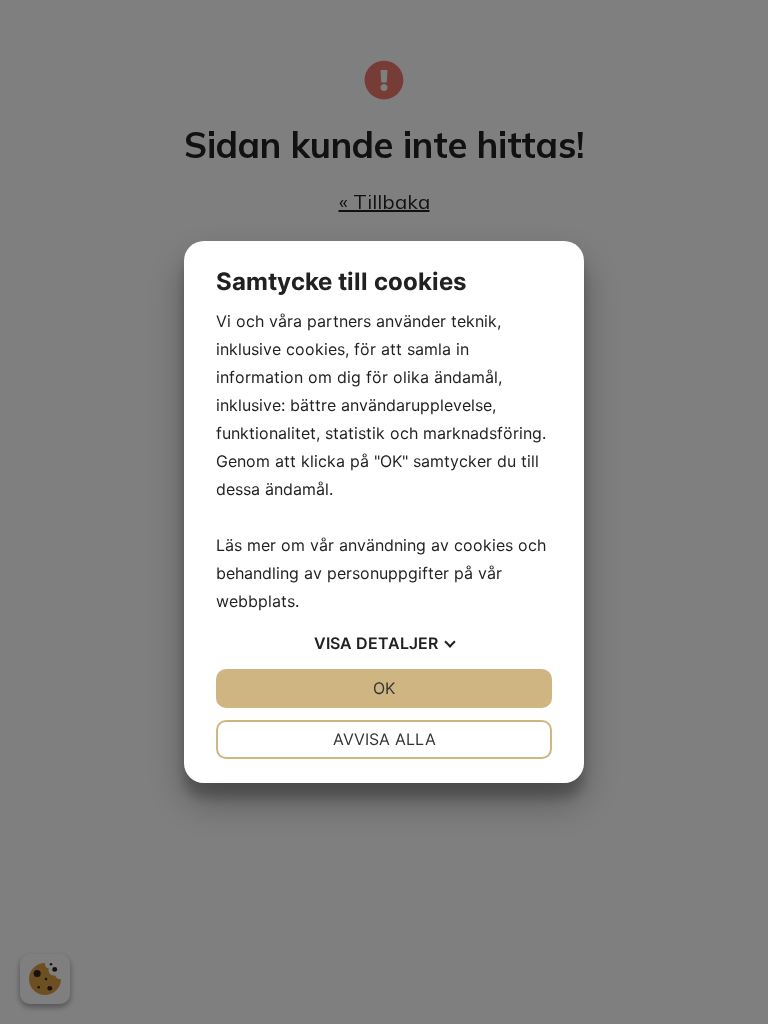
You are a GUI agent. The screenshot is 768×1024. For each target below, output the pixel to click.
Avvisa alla (384, 739)
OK (384, 688)
